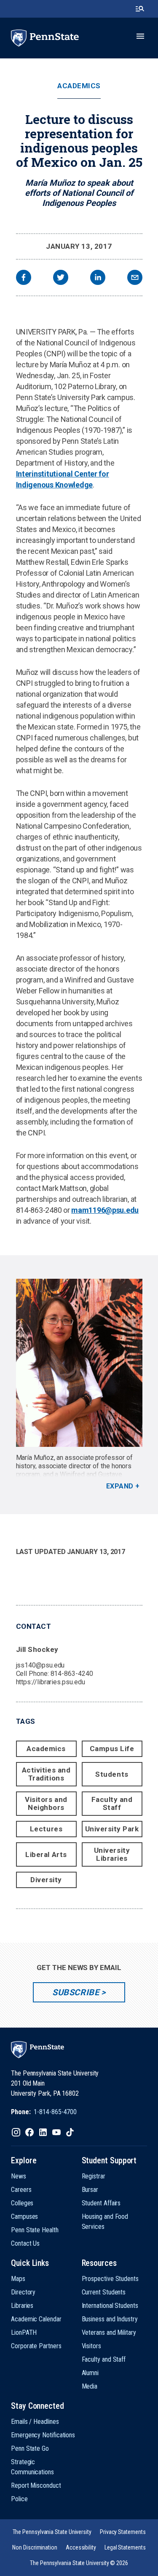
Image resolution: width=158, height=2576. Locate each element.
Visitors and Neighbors (46, 1803)
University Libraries (112, 1854)
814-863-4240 (72, 1674)
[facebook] (24, 278)
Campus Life (112, 1749)
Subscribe (76, 1992)
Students (112, 1774)
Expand (120, 1486)
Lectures (46, 1829)
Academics (79, 86)
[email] (135, 278)
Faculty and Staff (112, 1803)
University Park (112, 1829)
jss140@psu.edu (40, 1665)
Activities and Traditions (46, 1774)
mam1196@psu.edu (105, 1210)
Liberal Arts (46, 1854)
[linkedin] (98, 278)
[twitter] (61, 278)
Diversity (46, 1880)
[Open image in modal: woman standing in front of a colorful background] (79, 1363)
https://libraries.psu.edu (51, 1682)
